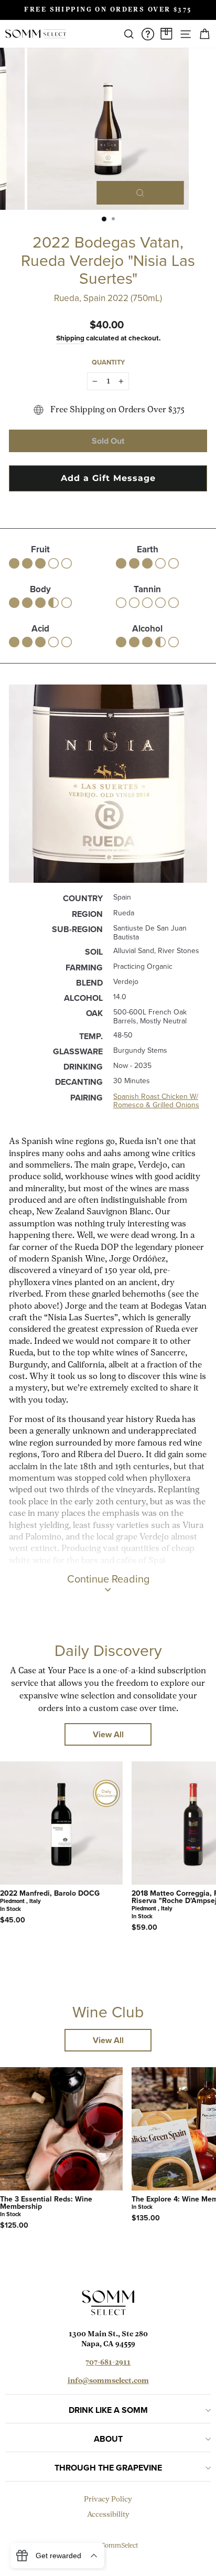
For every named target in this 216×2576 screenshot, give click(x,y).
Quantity (108, 362)
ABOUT (108, 2439)
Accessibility (108, 2515)
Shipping (70, 338)
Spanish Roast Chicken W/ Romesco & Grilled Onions (156, 1101)
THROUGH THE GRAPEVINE (108, 2468)
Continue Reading (108, 1579)
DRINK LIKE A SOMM (108, 2410)
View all (108, 1734)
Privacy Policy (108, 2500)
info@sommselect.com (108, 2381)
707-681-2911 (108, 2363)
